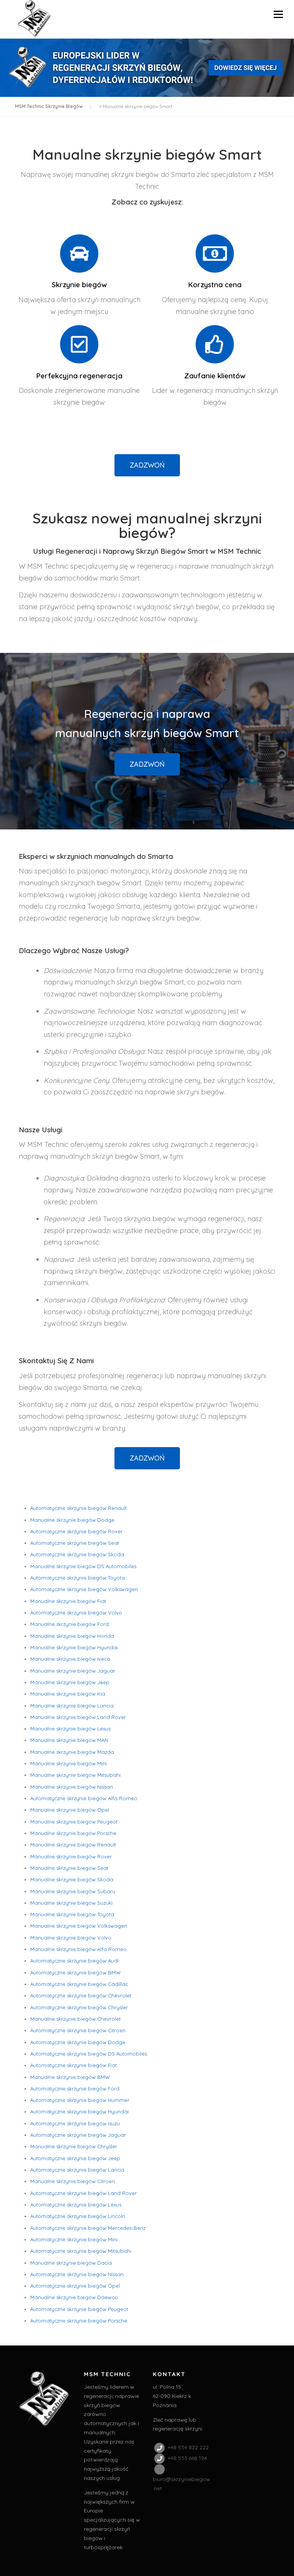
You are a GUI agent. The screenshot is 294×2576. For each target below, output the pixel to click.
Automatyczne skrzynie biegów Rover (76, 1531)
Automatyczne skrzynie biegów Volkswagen (84, 1589)
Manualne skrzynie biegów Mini (69, 1763)
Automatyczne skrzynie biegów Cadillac (79, 1984)
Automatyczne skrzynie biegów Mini (74, 2239)
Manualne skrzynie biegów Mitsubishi (75, 1775)
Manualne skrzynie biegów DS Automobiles (83, 1566)
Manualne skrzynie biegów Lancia (72, 1706)
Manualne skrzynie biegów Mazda (72, 1752)
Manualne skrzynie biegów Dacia (71, 2263)
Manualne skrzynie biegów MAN (69, 1740)
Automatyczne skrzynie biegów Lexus (76, 2205)
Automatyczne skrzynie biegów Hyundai (79, 2112)
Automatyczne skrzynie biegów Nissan (77, 2274)
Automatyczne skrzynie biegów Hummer (80, 2100)
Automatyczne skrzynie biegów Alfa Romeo (84, 1798)
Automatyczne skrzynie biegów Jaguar (78, 2135)
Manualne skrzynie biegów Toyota (72, 1914)
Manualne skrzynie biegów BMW (70, 2077)
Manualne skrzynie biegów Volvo (71, 1938)
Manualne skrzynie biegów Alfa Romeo (78, 1949)
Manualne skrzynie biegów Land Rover (78, 1717)
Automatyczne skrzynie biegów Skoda (77, 1554)
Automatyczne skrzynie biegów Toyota (78, 1578)
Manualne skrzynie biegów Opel (70, 1810)
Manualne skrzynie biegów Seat (69, 1868)
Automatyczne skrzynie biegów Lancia (77, 2170)
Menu (278, 14)
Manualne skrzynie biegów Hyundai (74, 1647)
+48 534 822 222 (187, 2447)
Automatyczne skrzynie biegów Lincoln (78, 2216)
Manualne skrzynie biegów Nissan (72, 1787)
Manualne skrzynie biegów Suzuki (71, 1903)
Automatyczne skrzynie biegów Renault (78, 1508)
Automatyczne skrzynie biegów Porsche (79, 2321)
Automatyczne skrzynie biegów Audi (74, 1961)
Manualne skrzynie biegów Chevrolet (75, 2019)
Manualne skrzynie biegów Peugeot (74, 1822)
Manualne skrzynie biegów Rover (71, 1856)
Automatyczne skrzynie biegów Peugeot (79, 2309)
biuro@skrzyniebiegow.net (181, 2484)
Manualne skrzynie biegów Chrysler (74, 2146)
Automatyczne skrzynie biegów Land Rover (83, 2193)
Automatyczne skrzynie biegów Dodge (78, 2042)
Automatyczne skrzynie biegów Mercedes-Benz (88, 2228)
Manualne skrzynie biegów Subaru (73, 1891)
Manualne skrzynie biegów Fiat (68, 1601)
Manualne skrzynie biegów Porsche (73, 1833)
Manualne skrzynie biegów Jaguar (73, 1671)
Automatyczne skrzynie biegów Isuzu (75, 2123)
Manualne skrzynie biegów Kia (68, 1694)
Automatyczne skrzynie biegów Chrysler (79, 2007)
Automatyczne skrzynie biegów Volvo (76, 1613)
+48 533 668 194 (187, 2458)
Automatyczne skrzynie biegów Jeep (75, 2158)
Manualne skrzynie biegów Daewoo (74, 2297)
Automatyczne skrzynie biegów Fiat (73, 2065)
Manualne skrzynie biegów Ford (69, 1624)
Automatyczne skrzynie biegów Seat (75, 1543)
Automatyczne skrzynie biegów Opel (75, 2286)
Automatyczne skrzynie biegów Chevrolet (81, 1995)
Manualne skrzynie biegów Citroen (73, 2181)
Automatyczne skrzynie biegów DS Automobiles (89, 2054)
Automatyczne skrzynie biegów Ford (75, 2089)
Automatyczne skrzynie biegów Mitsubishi (81, 2251)
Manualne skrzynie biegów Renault (73, 1845)
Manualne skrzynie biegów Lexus (70, 1729)
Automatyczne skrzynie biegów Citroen (78, 2030)
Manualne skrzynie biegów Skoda (72, 1879)
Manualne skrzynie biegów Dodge (72, 1520)
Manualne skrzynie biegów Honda (72, 1636)
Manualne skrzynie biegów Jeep (70, 1682)
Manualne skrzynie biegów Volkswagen (79, 1926)
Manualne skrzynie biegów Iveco (70, 1659)
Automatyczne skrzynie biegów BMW (75, 1972)
